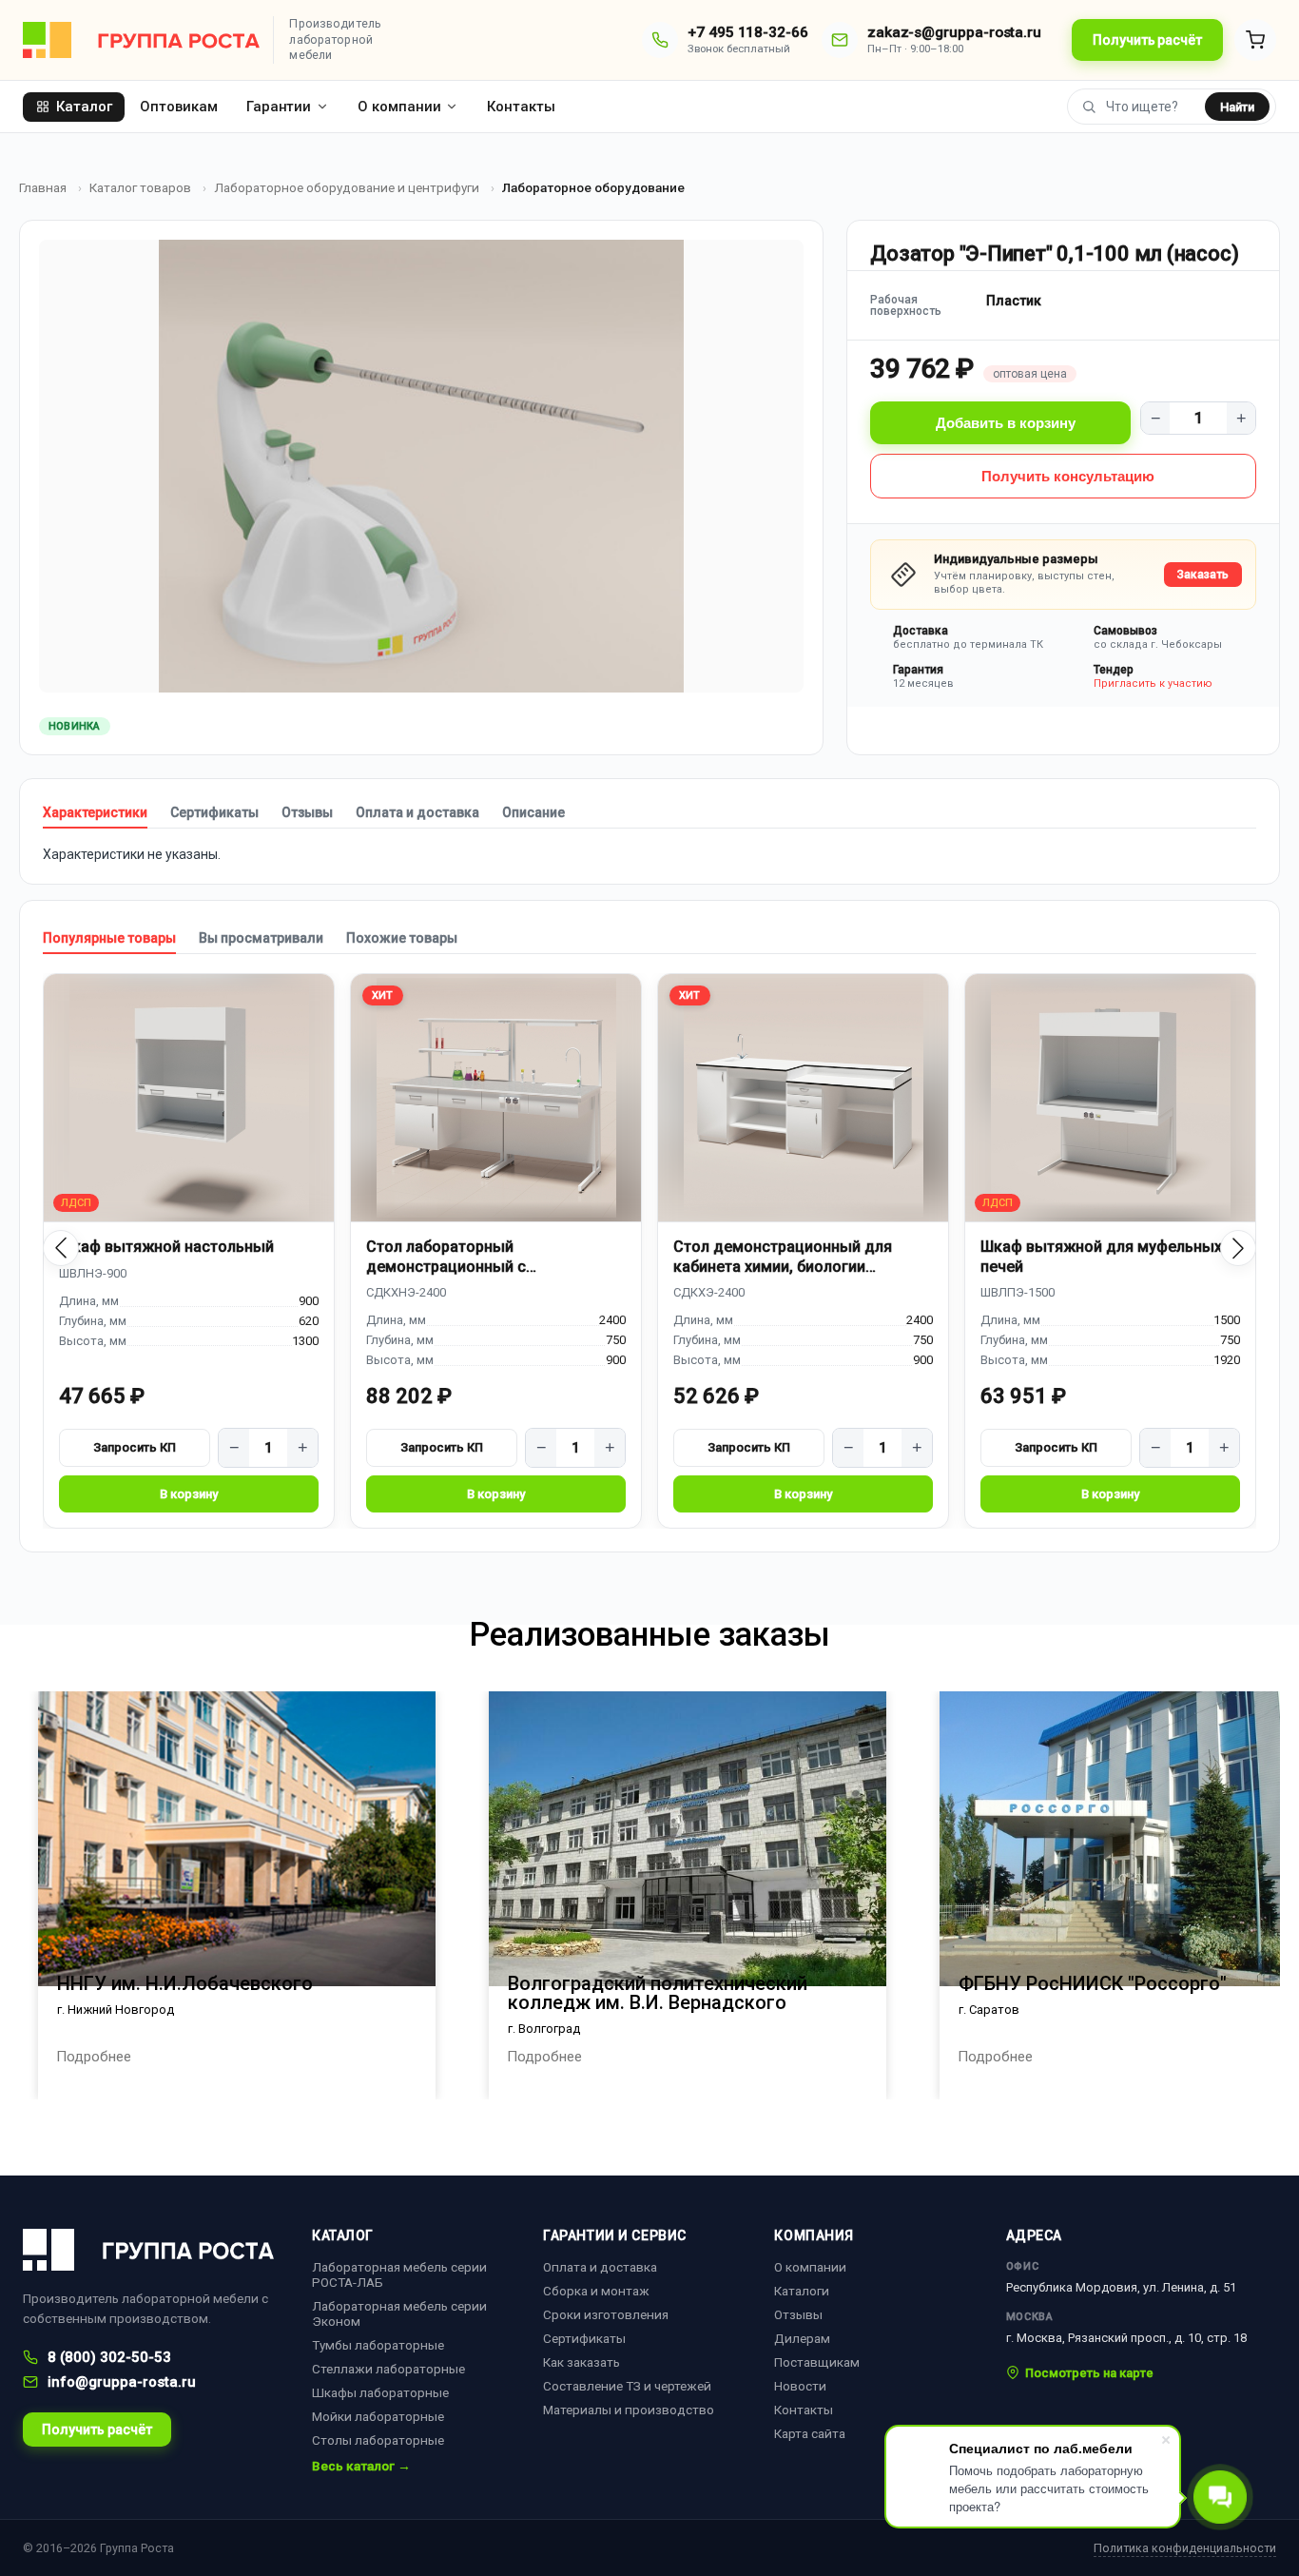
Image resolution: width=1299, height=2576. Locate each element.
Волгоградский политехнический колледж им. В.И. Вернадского (658, 1993)
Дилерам (802, 2338)
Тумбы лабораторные (378, 2345)
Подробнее (94, 2057)
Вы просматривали (261, 938)
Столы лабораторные (378, 2440)
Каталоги (802, 2291)
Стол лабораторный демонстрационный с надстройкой (446, 1257)
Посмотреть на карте (1089, 2372)
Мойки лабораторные (378, 2416)
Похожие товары (402, 938)
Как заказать (582, 2362)
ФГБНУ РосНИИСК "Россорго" (1093, 1983)
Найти (1237, 107)
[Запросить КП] (135, 1448)
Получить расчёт (1147, 40)
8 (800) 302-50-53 (109, 2357)
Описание (533, 812)
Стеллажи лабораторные (388, 2369)
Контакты (521, 107)
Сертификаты (214, 812)
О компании (399, 107)
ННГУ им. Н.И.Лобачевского (185, 1983)
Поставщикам (817, 2362)
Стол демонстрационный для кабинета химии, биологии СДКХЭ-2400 (783, 1257)
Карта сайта (810, 2433)
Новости (800, 2386)
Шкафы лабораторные (380, 2392)
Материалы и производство (629, 2410)
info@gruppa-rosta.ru (122, 2382)
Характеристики (95, 812)
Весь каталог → (361, 2467)
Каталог (84, 107)
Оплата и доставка (417, 812)
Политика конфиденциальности (1185, 2548)
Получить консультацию (1068, 476)
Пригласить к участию (1153, 683)
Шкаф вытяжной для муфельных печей (1101, 1256)
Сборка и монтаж (596, 2291)
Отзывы (307, 812)
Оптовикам (178, 107)
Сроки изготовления (606, 2314)
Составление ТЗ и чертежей (627, 2386)
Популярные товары (109, 938)
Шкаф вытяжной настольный (166, 1247)
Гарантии (279, 107)
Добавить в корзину (1006, 423)
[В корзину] (189, 1494)
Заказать (1203, 575)
